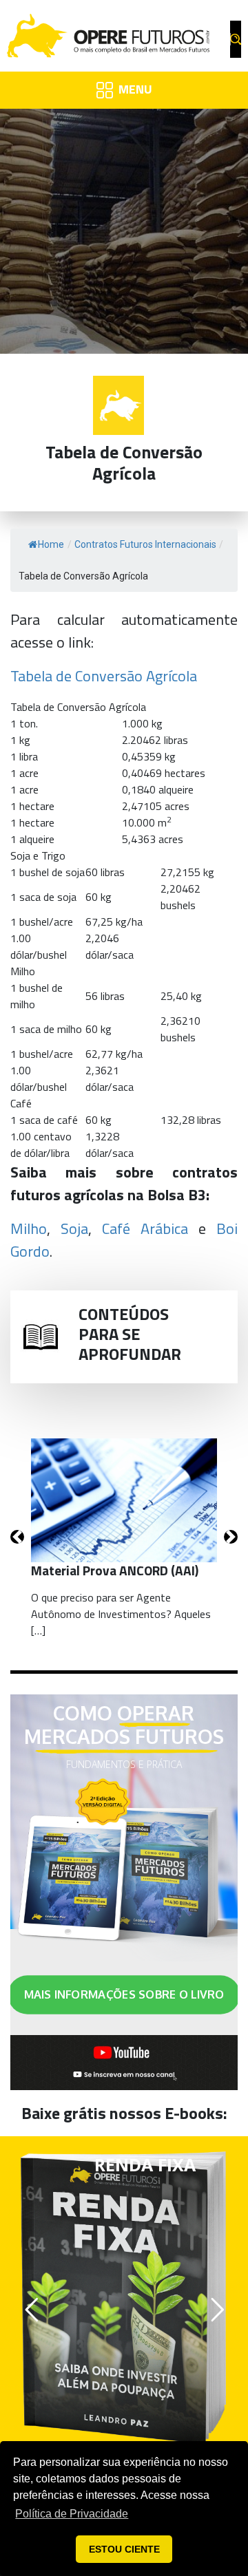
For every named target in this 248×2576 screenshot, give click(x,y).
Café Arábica (145, 1228)
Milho (29, 1228)
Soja (74, 1228)
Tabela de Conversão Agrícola (104, 676)
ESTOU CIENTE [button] (124, 2549)
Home (51, 544)
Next (231, 1537)
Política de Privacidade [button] (72, 2514)
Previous (17, 1537)
